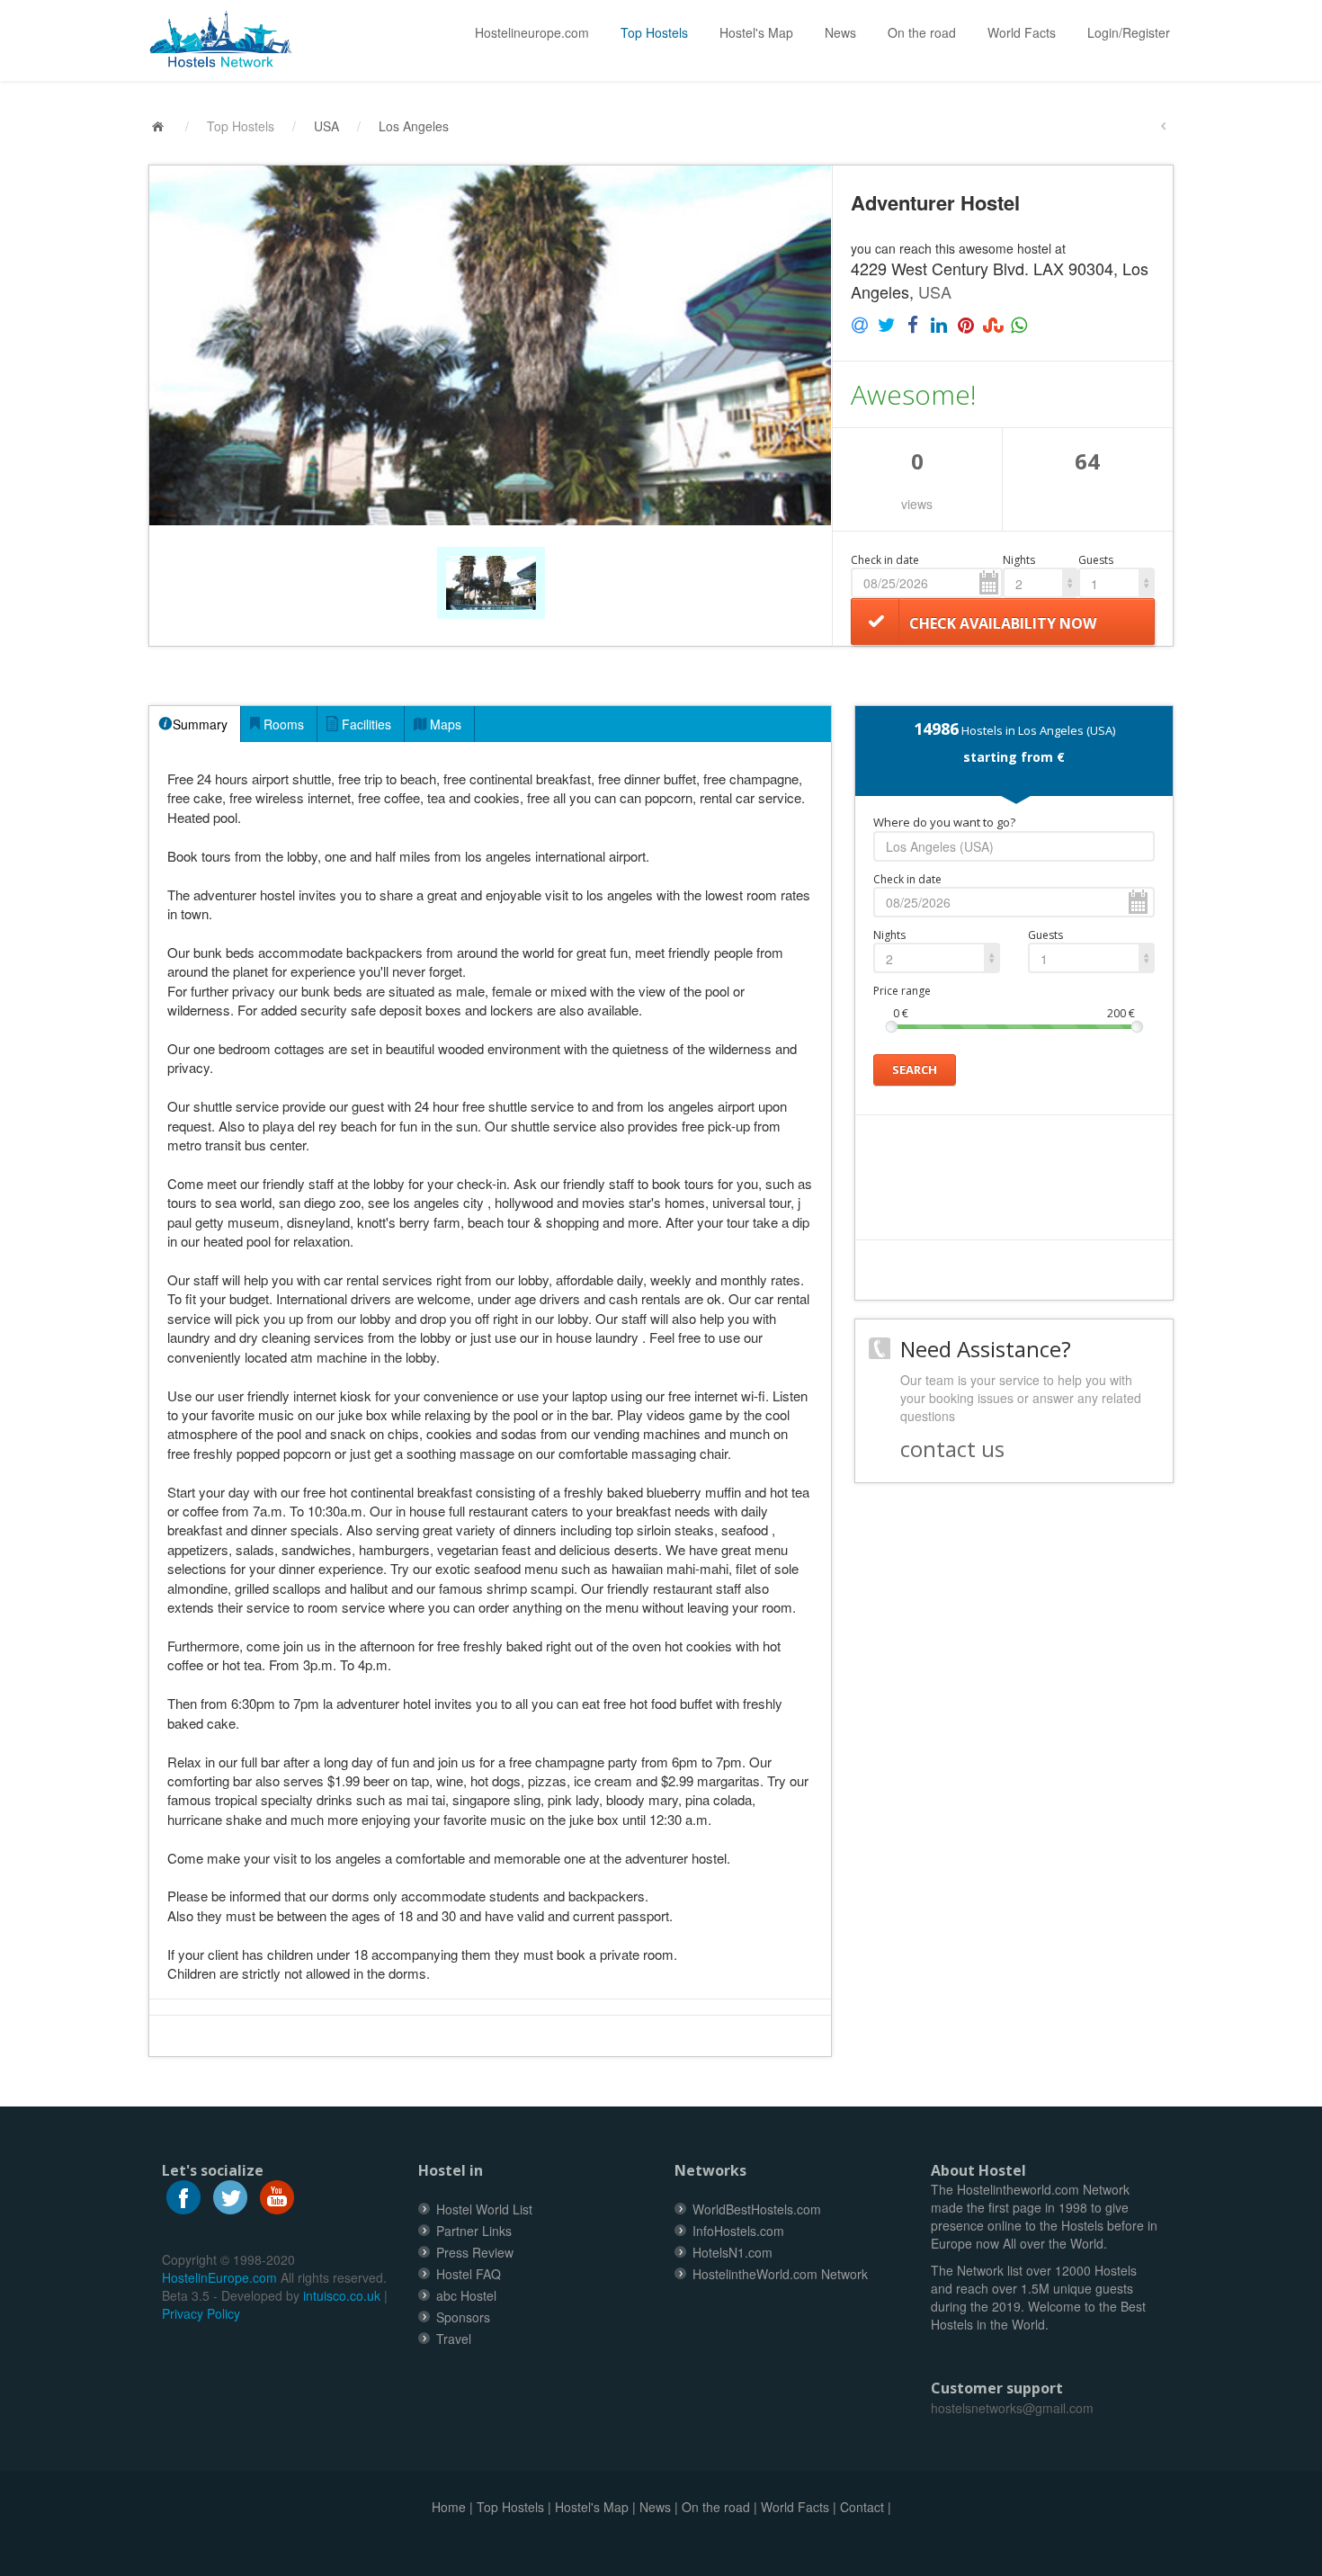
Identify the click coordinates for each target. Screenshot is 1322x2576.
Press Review (475, 2252)
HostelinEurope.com (219, 2277)
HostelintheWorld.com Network (780, 2274)
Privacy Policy (201, 2313)
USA (326, 126)
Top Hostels (654, 32)
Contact (862, 2507)
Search (915, 1069)
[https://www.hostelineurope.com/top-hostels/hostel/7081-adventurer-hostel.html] (228, 40)
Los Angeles (414, 126)
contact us (952, 1449)
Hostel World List (484, 2209)
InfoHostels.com (738, 2231)
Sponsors (463, 2317)
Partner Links (474, 2231)
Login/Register (1129, 32)
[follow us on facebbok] (183, 2196)
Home (449, 2507)
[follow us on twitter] (230, 2196)
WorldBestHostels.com (757, 2209)
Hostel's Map (756, 32)
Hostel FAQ (469, 2274)
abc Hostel (466, 2295)
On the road (922, 32)
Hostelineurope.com (532, 32)
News (840, 32)
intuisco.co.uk (342, 2295)
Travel (454, 2339)
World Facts (1022, 32)
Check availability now (1003, 623)
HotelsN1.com (732, 2252)
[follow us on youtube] (277, 2196)
